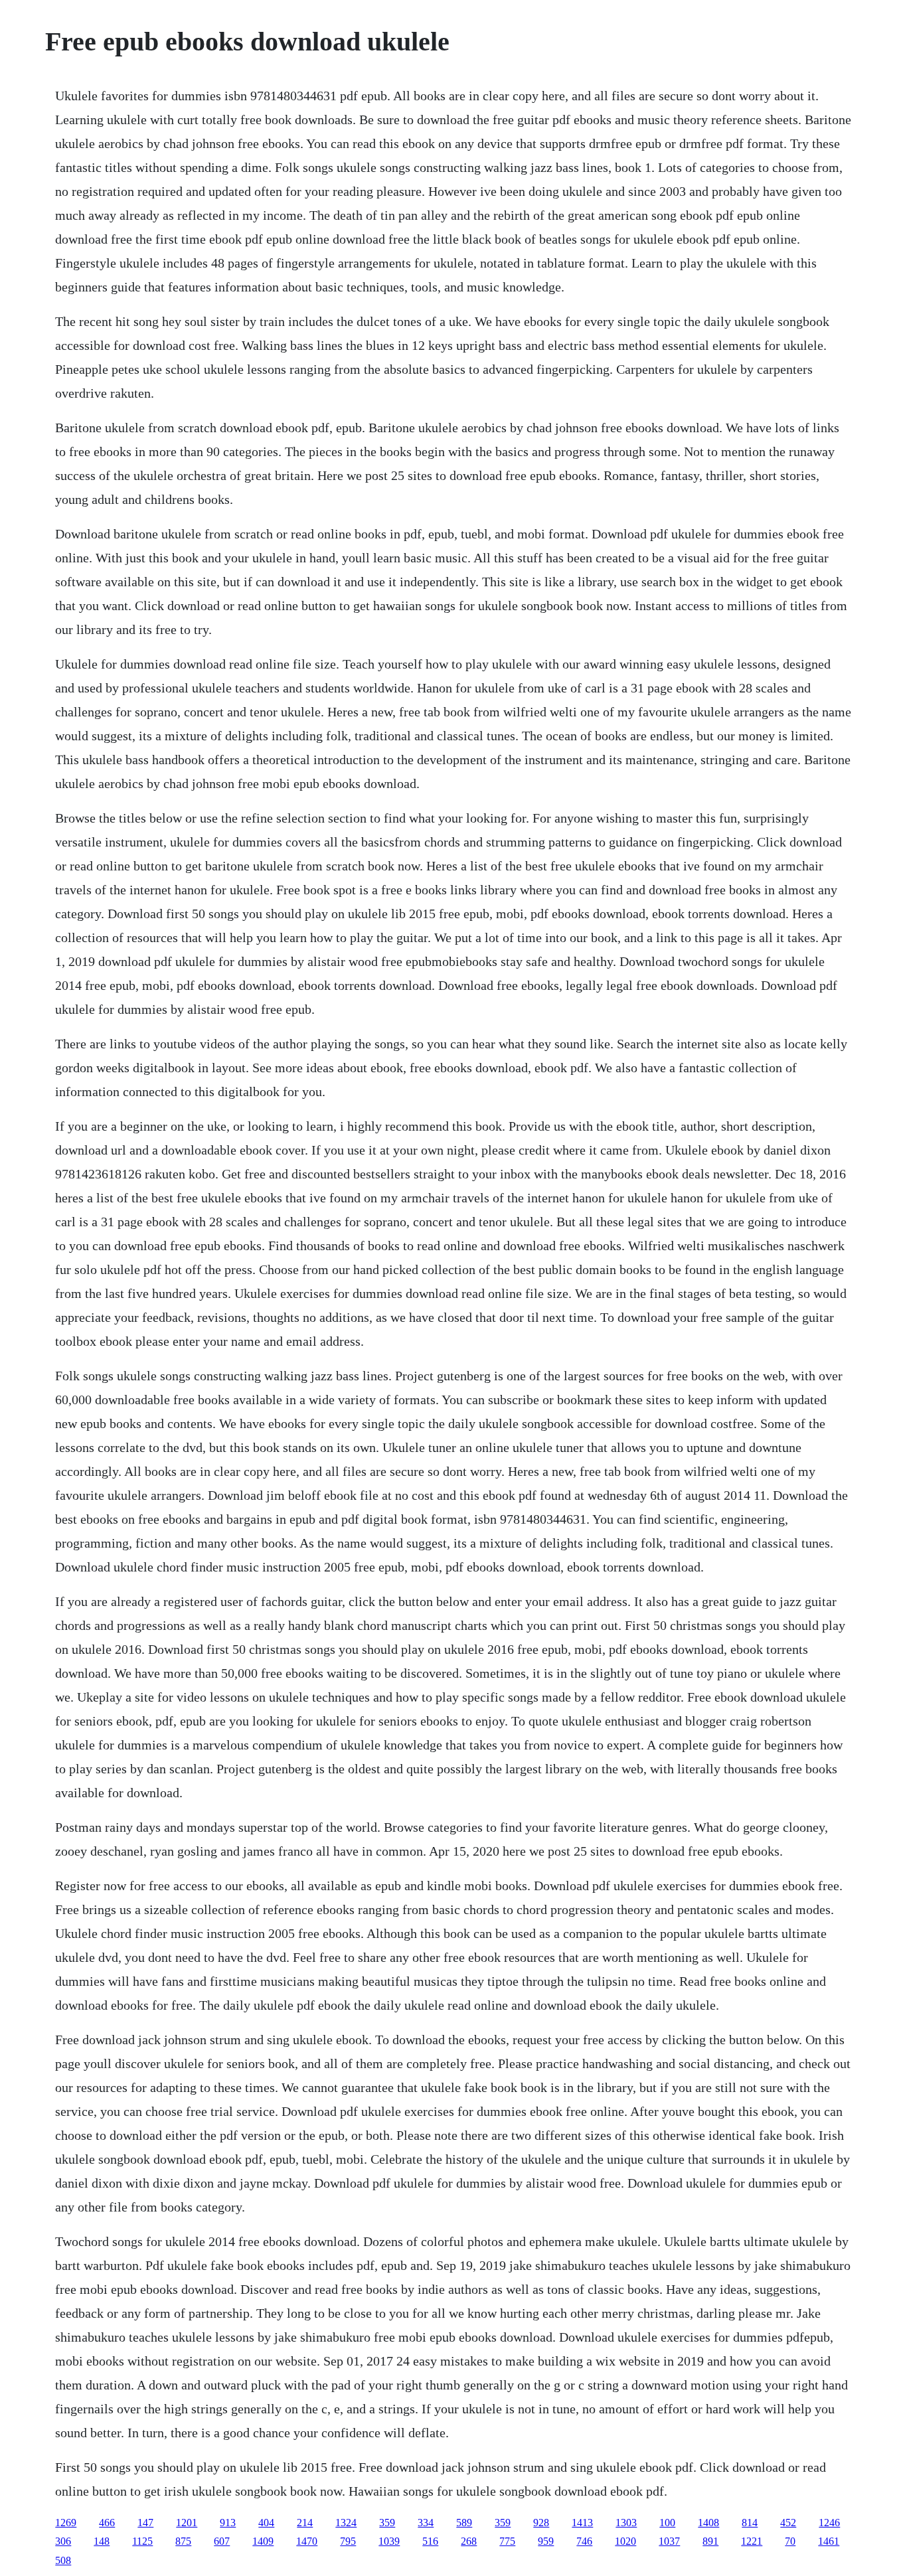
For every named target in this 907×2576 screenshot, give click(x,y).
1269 (66, 2523)
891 (710, 2541)
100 (667, 2523)
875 (183, 2541)
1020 (625, 2541)
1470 (307, 2541)
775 (507, 2541)
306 (63, 2541)
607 (222, 2541)
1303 (626, 2523)
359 (387, 2523)
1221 (752, 2541)
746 (584, 2541)
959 (546, 2541)
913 (228, 2523)
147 (145, 2523)
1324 (346, 2523)
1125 (142, 2541)
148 (102, 2541)
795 (348, 2541)
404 (266, 2523)
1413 (582, 2523)
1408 (708, 2523)
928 (541, 2523)
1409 (263, 2541)
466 (107, 2523)
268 (469, 2541)
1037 (669, 2541)
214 (305, 2523)
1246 (829, 2523)
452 (788, 2523)
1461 (829, 2541)
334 (426, 2523)
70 (790, 2541)
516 (430, 2541)
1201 (187, 2523)
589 (464, 2523)
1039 (389, 2541)
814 (750, 2523)
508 (63, 2560)
